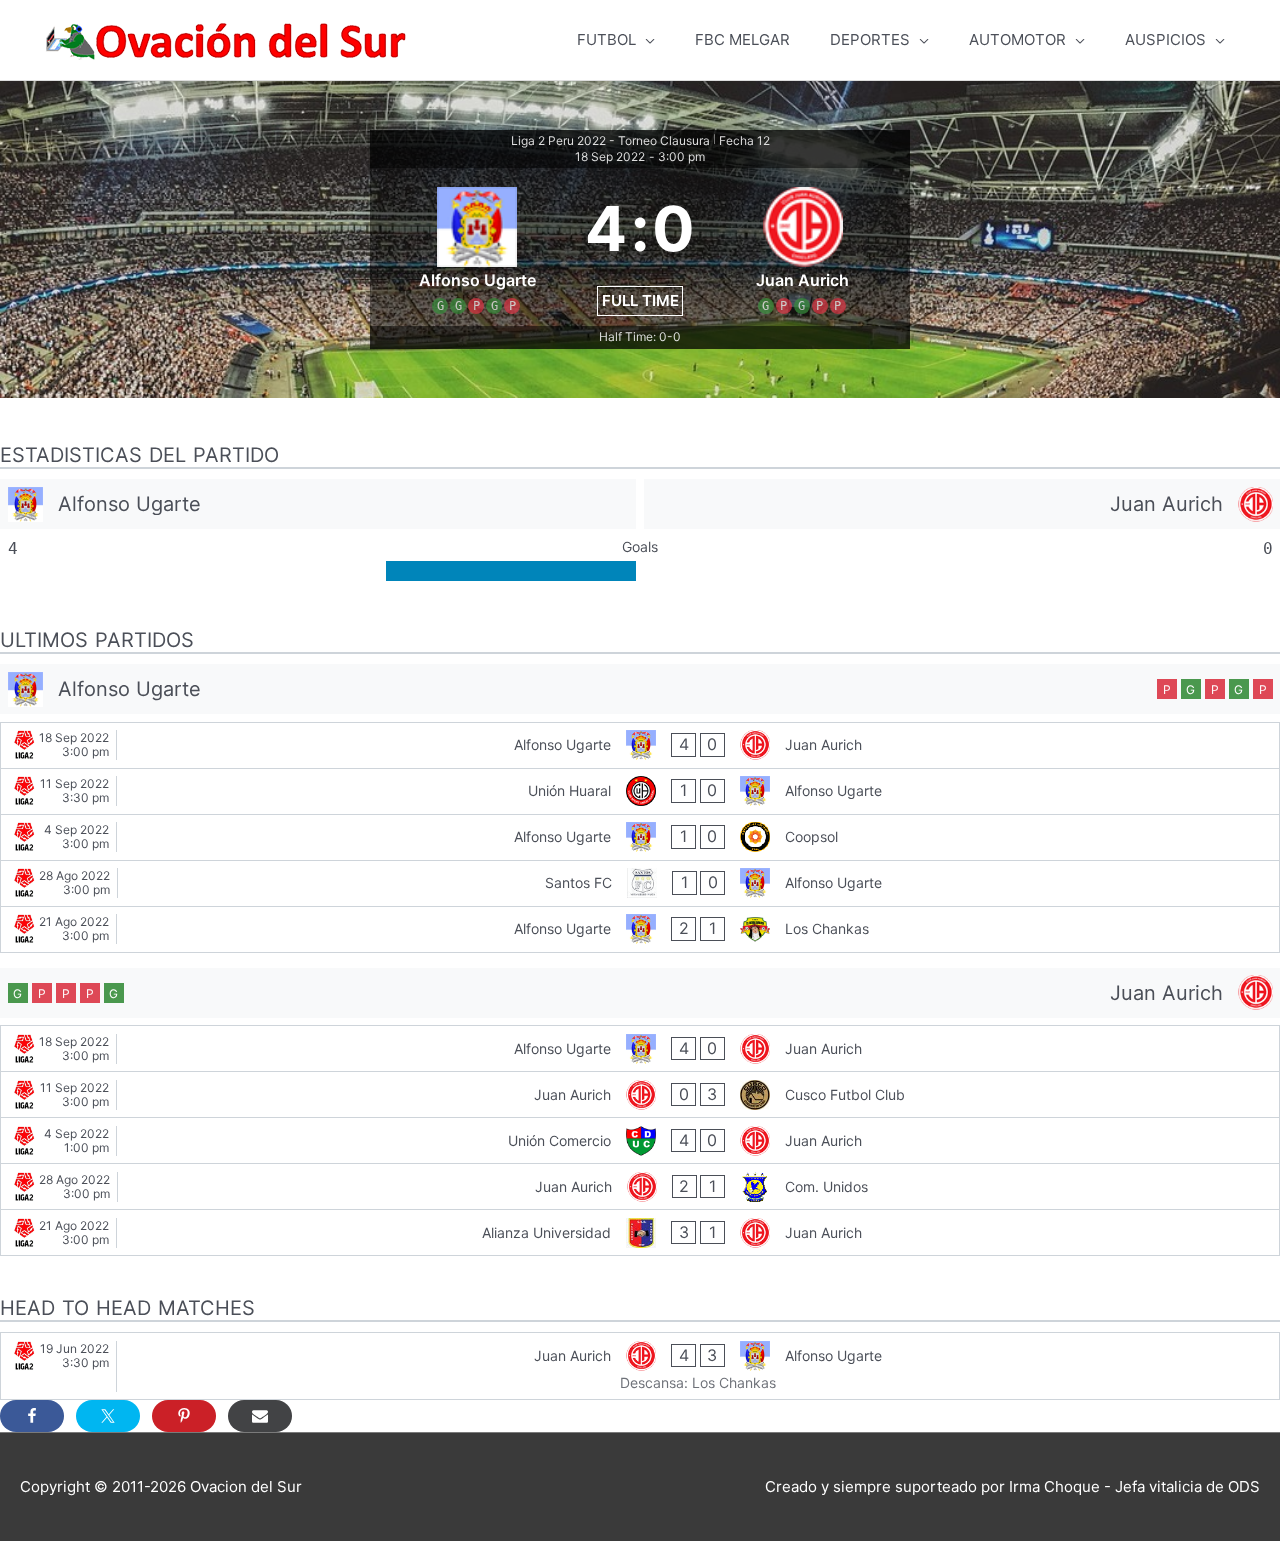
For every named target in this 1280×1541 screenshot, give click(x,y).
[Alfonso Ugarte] (318, 504)
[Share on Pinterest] (184, 1416)
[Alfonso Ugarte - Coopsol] (640, 837)
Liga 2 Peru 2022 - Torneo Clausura (610, 140)
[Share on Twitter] (108, 1416)
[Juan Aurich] (962, 504)
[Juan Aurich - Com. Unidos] (640, 1186)
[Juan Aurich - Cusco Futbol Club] (640, 1094)
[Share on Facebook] (32, 1416)
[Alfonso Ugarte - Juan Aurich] (640, 745)
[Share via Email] (260, 1416)
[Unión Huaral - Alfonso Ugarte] (640, 791)
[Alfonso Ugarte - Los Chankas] (640, 929)
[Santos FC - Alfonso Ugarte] (640, 883)
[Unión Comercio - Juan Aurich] (640, 1140)
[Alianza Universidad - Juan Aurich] (640, 1232)
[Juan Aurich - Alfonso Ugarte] (640, 1366)
